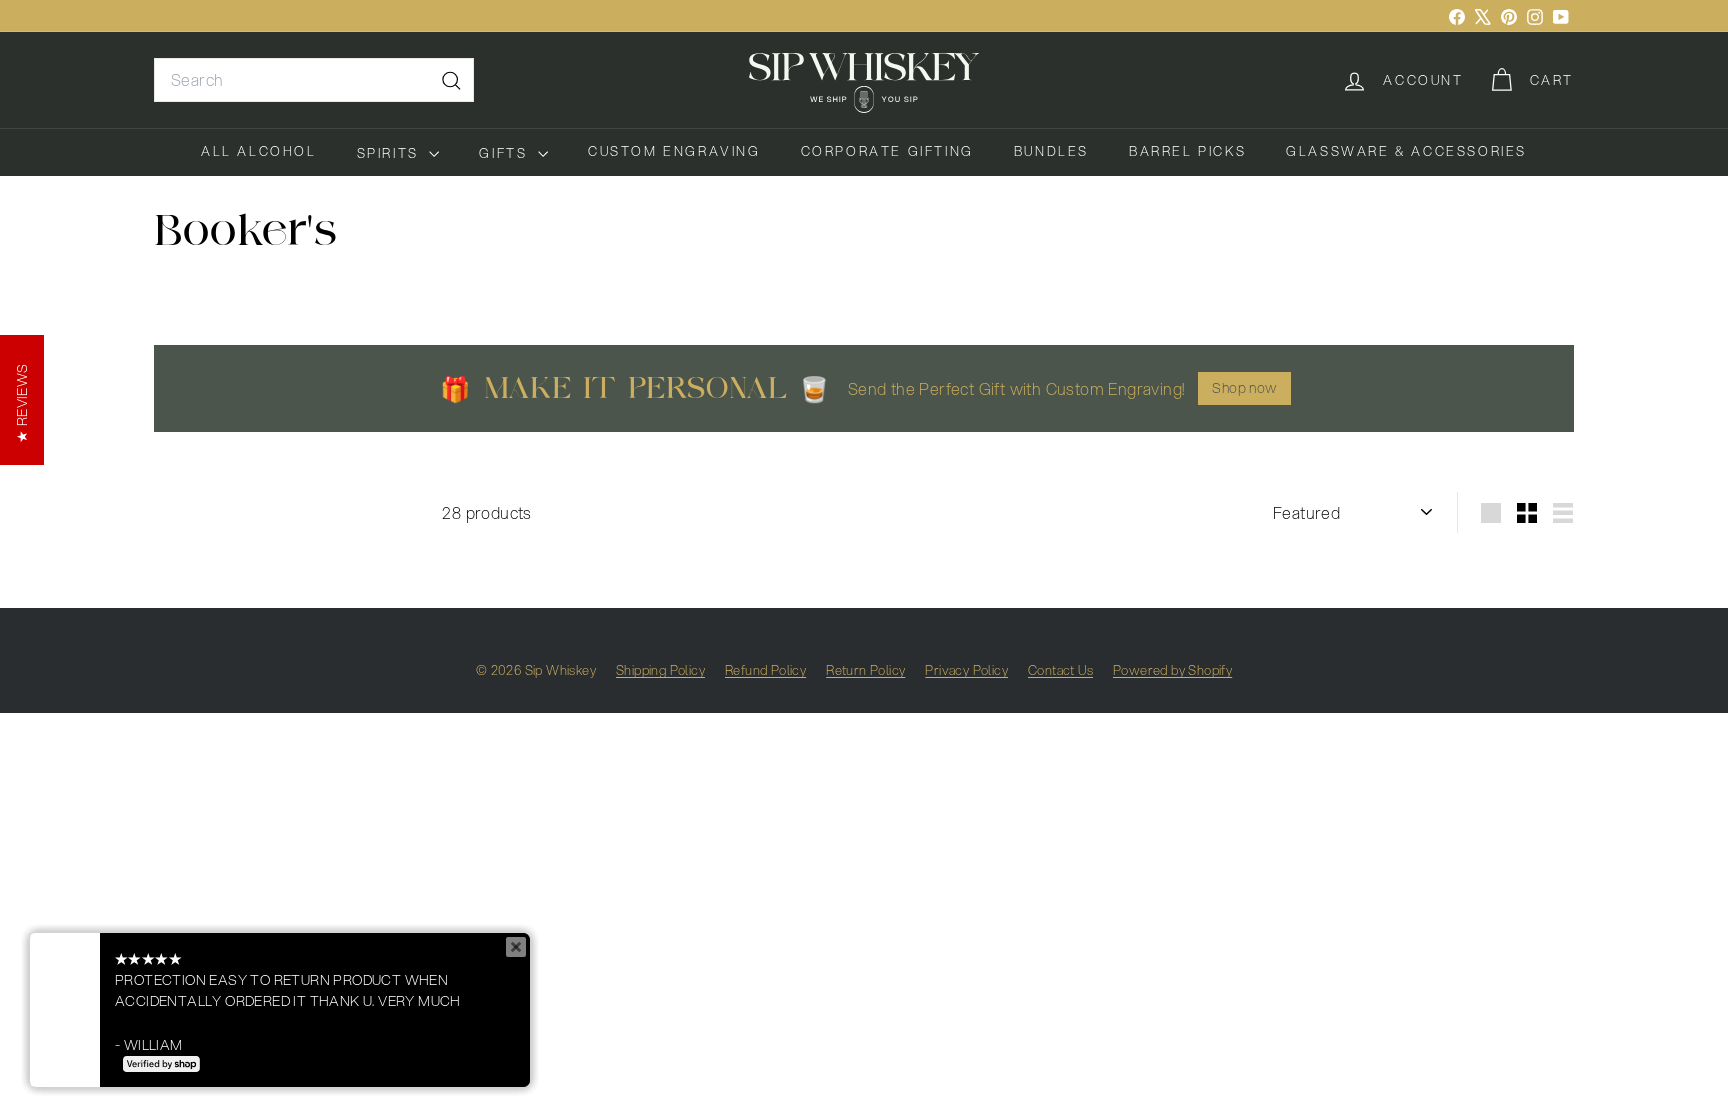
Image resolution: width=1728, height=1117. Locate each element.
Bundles (1051, 151)
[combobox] (314, 80)
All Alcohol (259, 151)
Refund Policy (765, 670)
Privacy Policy (966, 670)
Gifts (506, 153)
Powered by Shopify (1172, 670)
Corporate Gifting (887, 151)
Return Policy (865, 670)
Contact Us (1060, 670)
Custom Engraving (674, 151)
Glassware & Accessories (1406, 151)
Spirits (391, 153)
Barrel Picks (1187, 151)
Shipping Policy (660, 670)
